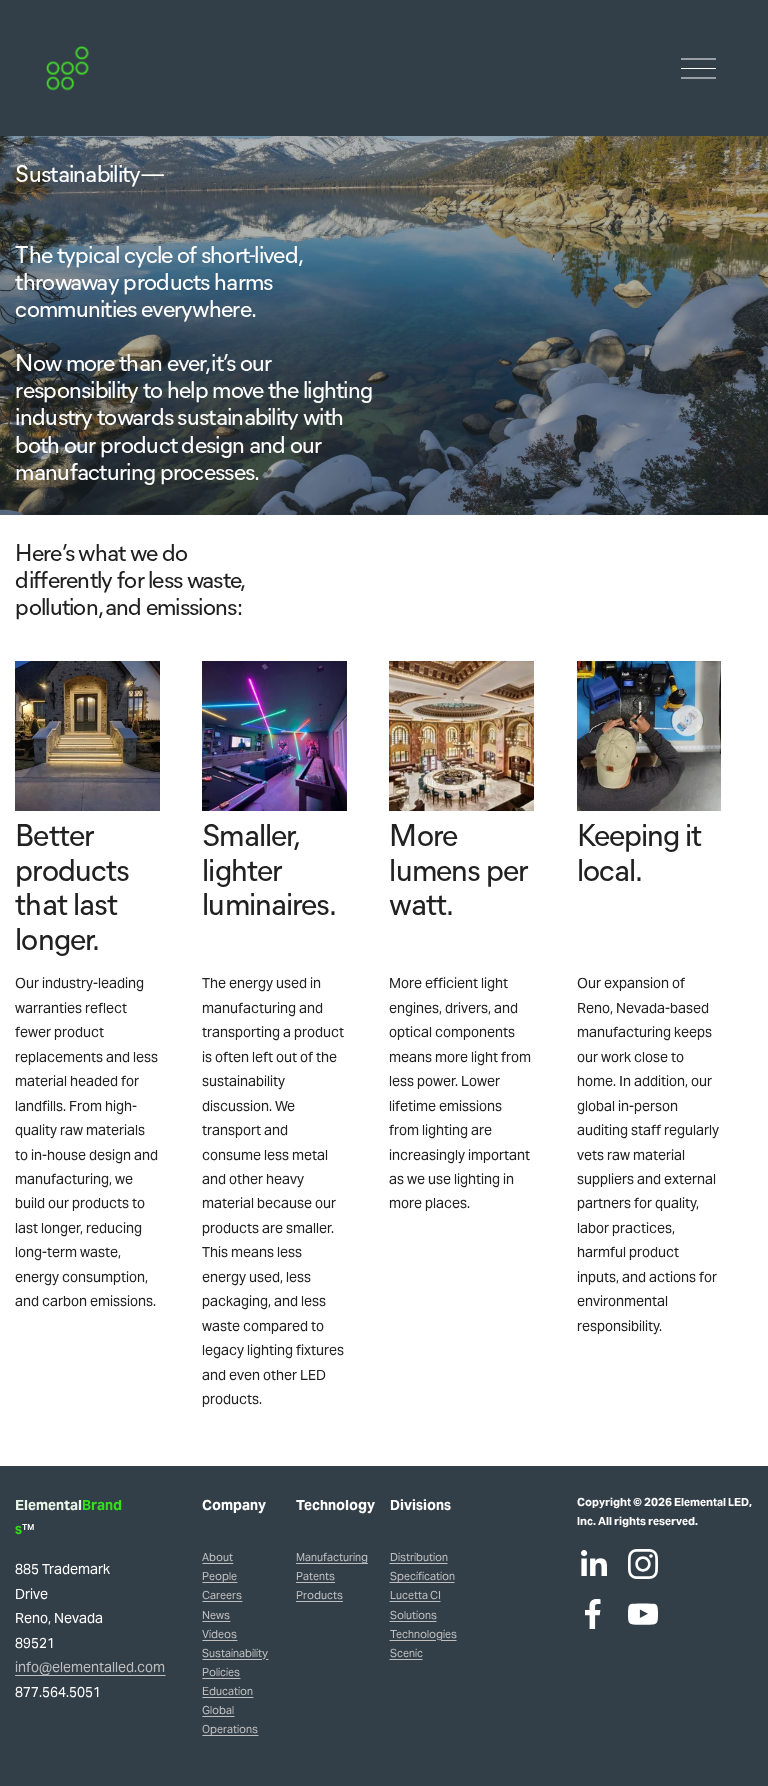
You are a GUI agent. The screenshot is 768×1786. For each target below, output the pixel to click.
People (219, 1576)
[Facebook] (593, 1614)
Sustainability (235, 1653)
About (217, 1557)
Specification (422, 1576)
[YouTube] (643, 1614)
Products (319, 1595)
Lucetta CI (415, 1595)
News (216, 1615)
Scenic (406, 1653)
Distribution (419, 1557)
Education (227, 1691)
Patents (315, 1576)
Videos (219, 1634)
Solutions (413, 1615)
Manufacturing (332, 1557)
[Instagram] (643, 1564)
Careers (222, 1595)
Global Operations (230, 1719)
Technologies (423, 1634)
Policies (221, 1672)
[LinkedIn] (593, 1564)
